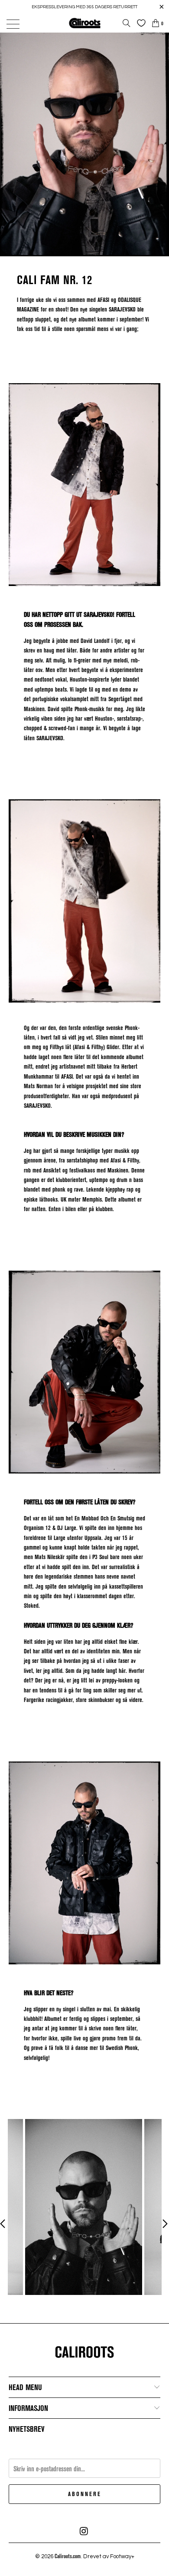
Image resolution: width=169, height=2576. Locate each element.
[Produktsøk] (127, 23)
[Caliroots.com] (85, 23)
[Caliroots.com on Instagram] (84, 2531)
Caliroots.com (68, 2556)
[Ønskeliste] (139, 23)
